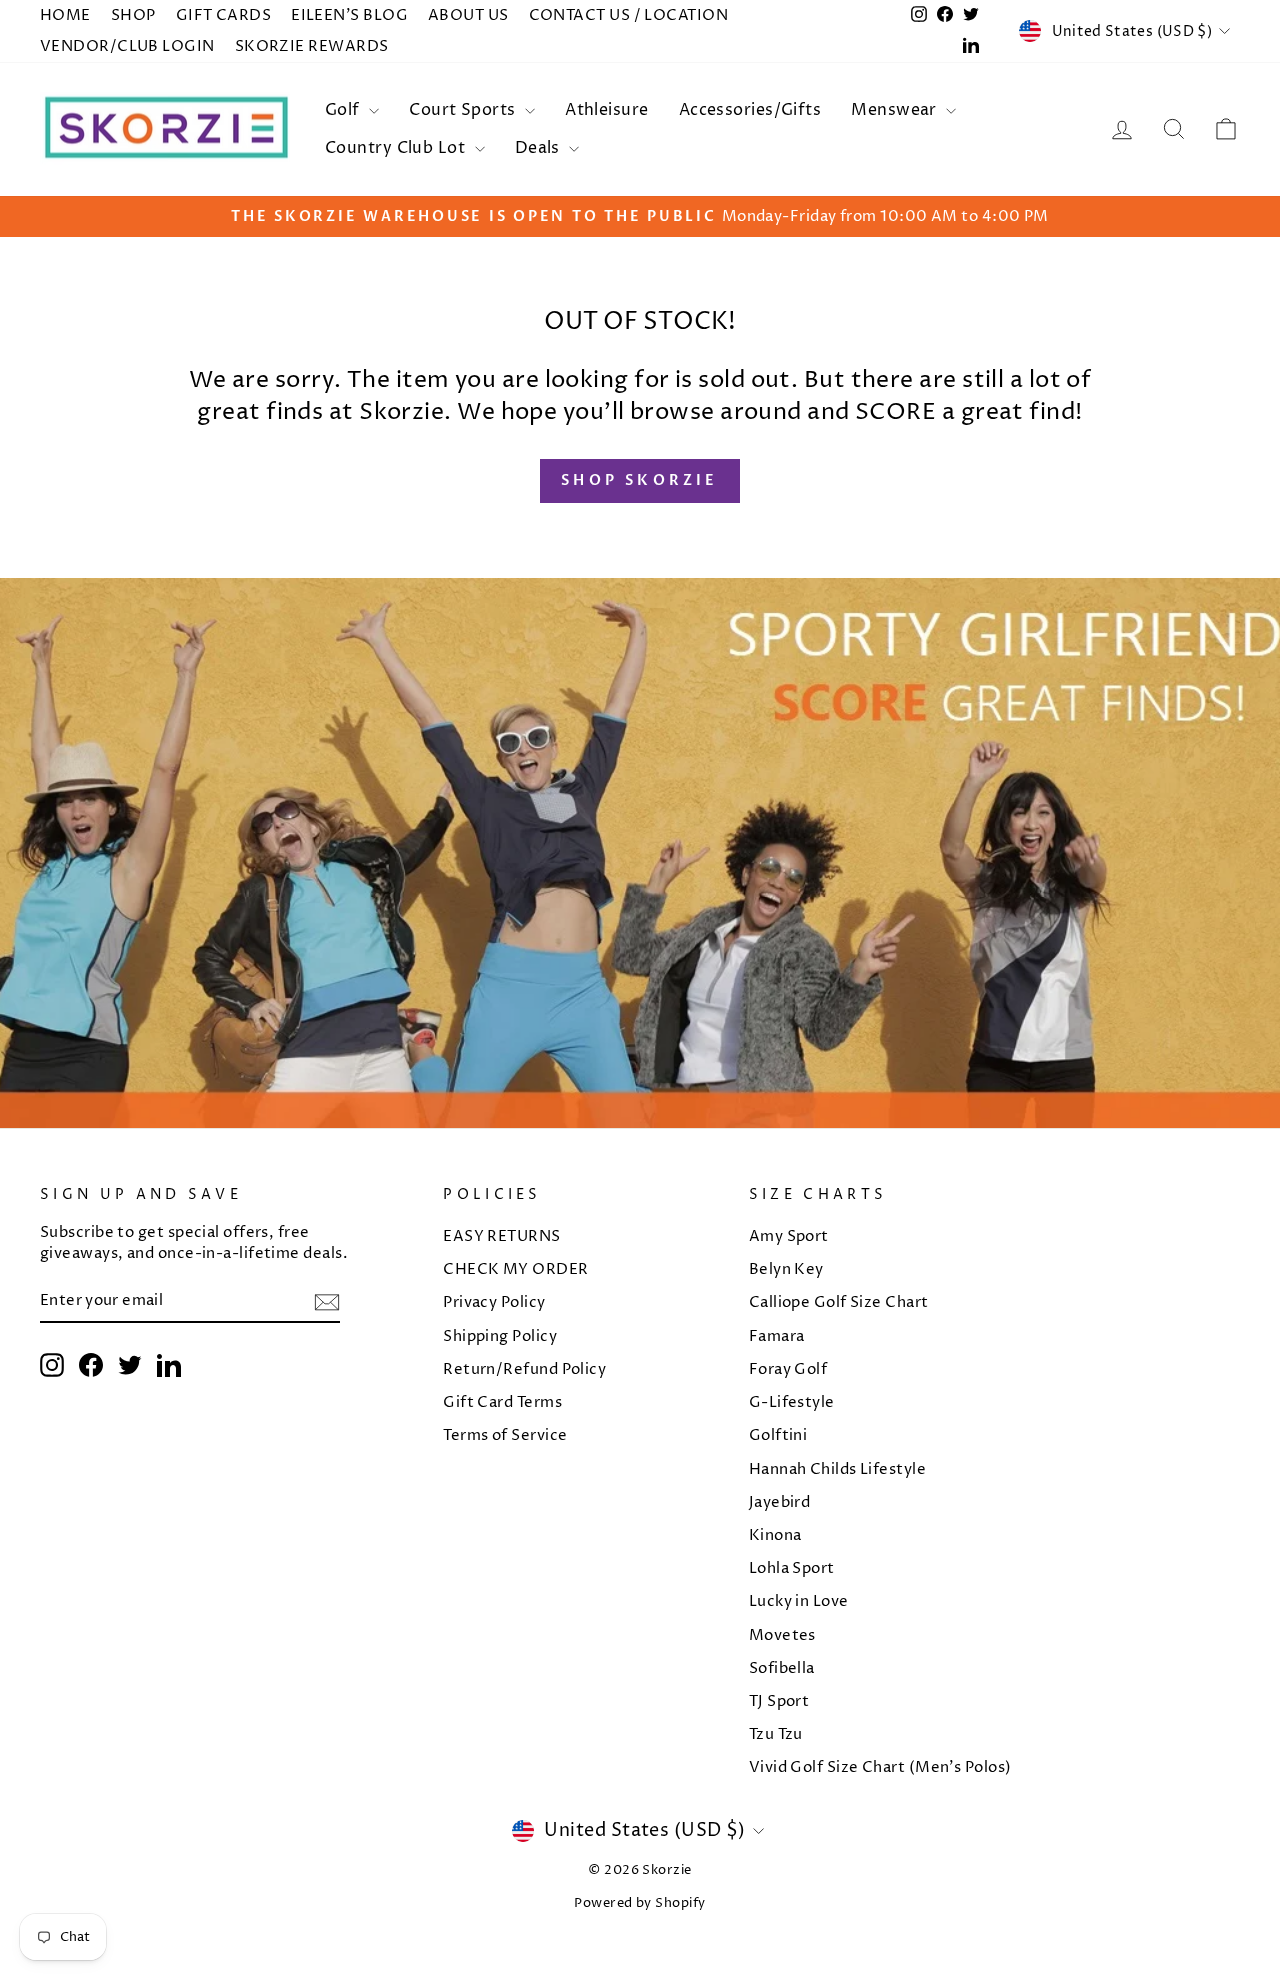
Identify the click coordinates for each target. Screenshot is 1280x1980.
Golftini (778, 1435)
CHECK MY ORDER (515, 1269)
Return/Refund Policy (524, 1369)
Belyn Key (786, 1269)
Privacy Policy (494, 1302)
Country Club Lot (397, 148)
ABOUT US (468, 15)
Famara (777, 1336)
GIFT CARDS (224, 15)
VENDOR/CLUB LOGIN (127, 46)
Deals (540, 148)
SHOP (133, 15)
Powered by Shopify (639, 1903)
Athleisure (607, 110)
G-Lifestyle (792, 1402)
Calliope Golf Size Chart (839, 1302)
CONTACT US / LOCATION (628, 15)
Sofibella (782, 1668)
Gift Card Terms (502, 1402)
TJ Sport (779, 1701)
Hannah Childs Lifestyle (837, 1469)
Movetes (782, 1635)
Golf (344, 110)
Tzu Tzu (776, 1734)
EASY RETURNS (501, 1236)
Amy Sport (789, 1236)
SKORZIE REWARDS (312, 46)
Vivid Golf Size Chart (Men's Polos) (880, 1767)
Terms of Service (505, 1435)
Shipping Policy (500, 1336)
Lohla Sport (792, 1568)
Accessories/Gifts (750, 110)
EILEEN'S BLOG (349, 15)
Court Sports (464, 110)
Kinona (775, 1535)
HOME (65, 15)
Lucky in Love (799, 1601)
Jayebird (780, 1502)
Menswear (896, 110)
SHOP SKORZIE (639, 480)
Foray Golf (788, 1369)
